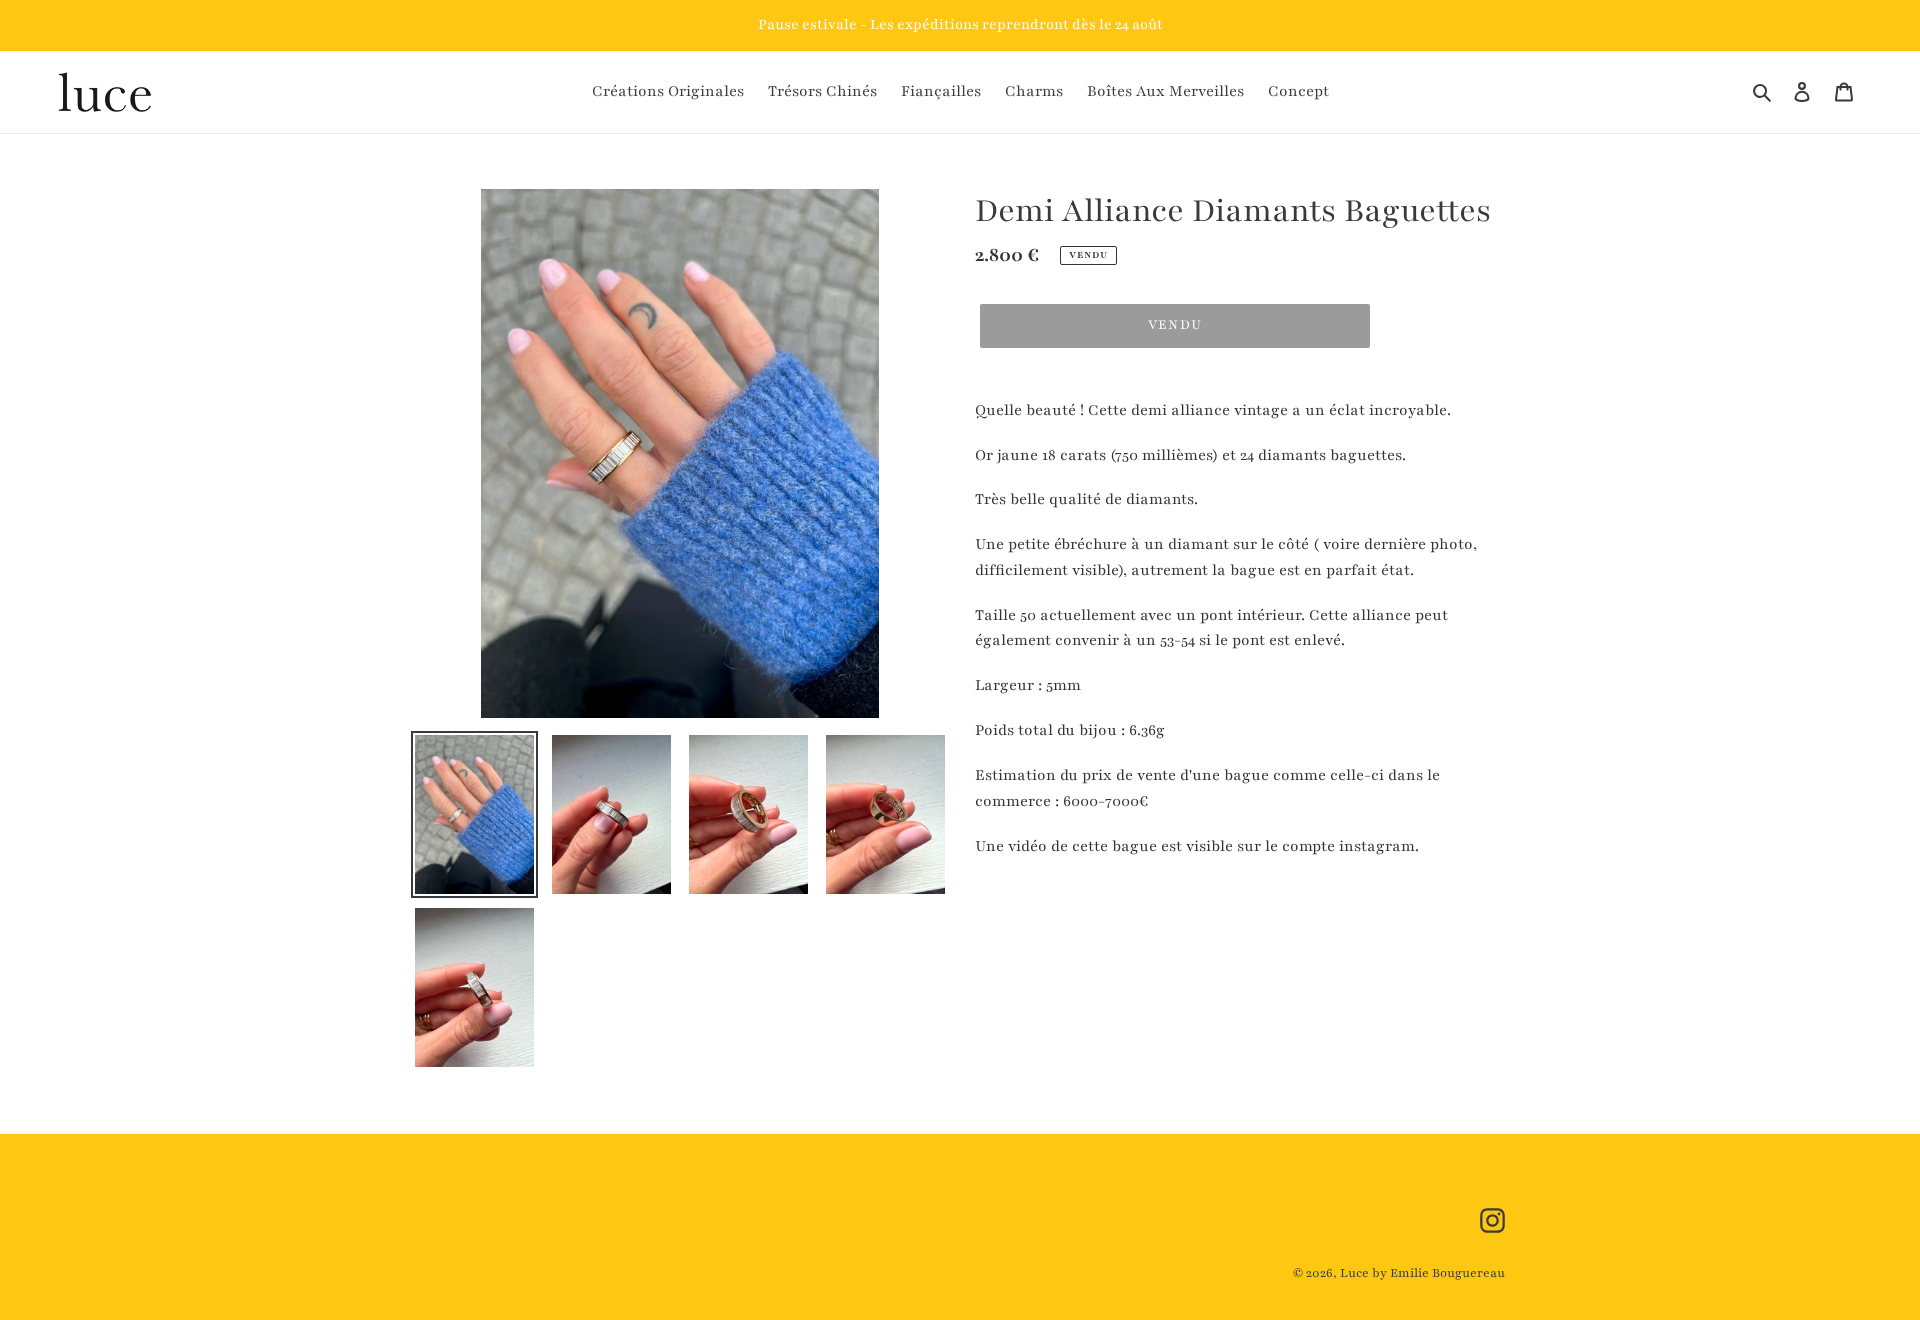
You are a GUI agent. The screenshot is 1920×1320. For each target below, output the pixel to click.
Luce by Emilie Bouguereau (1422, 1273)
